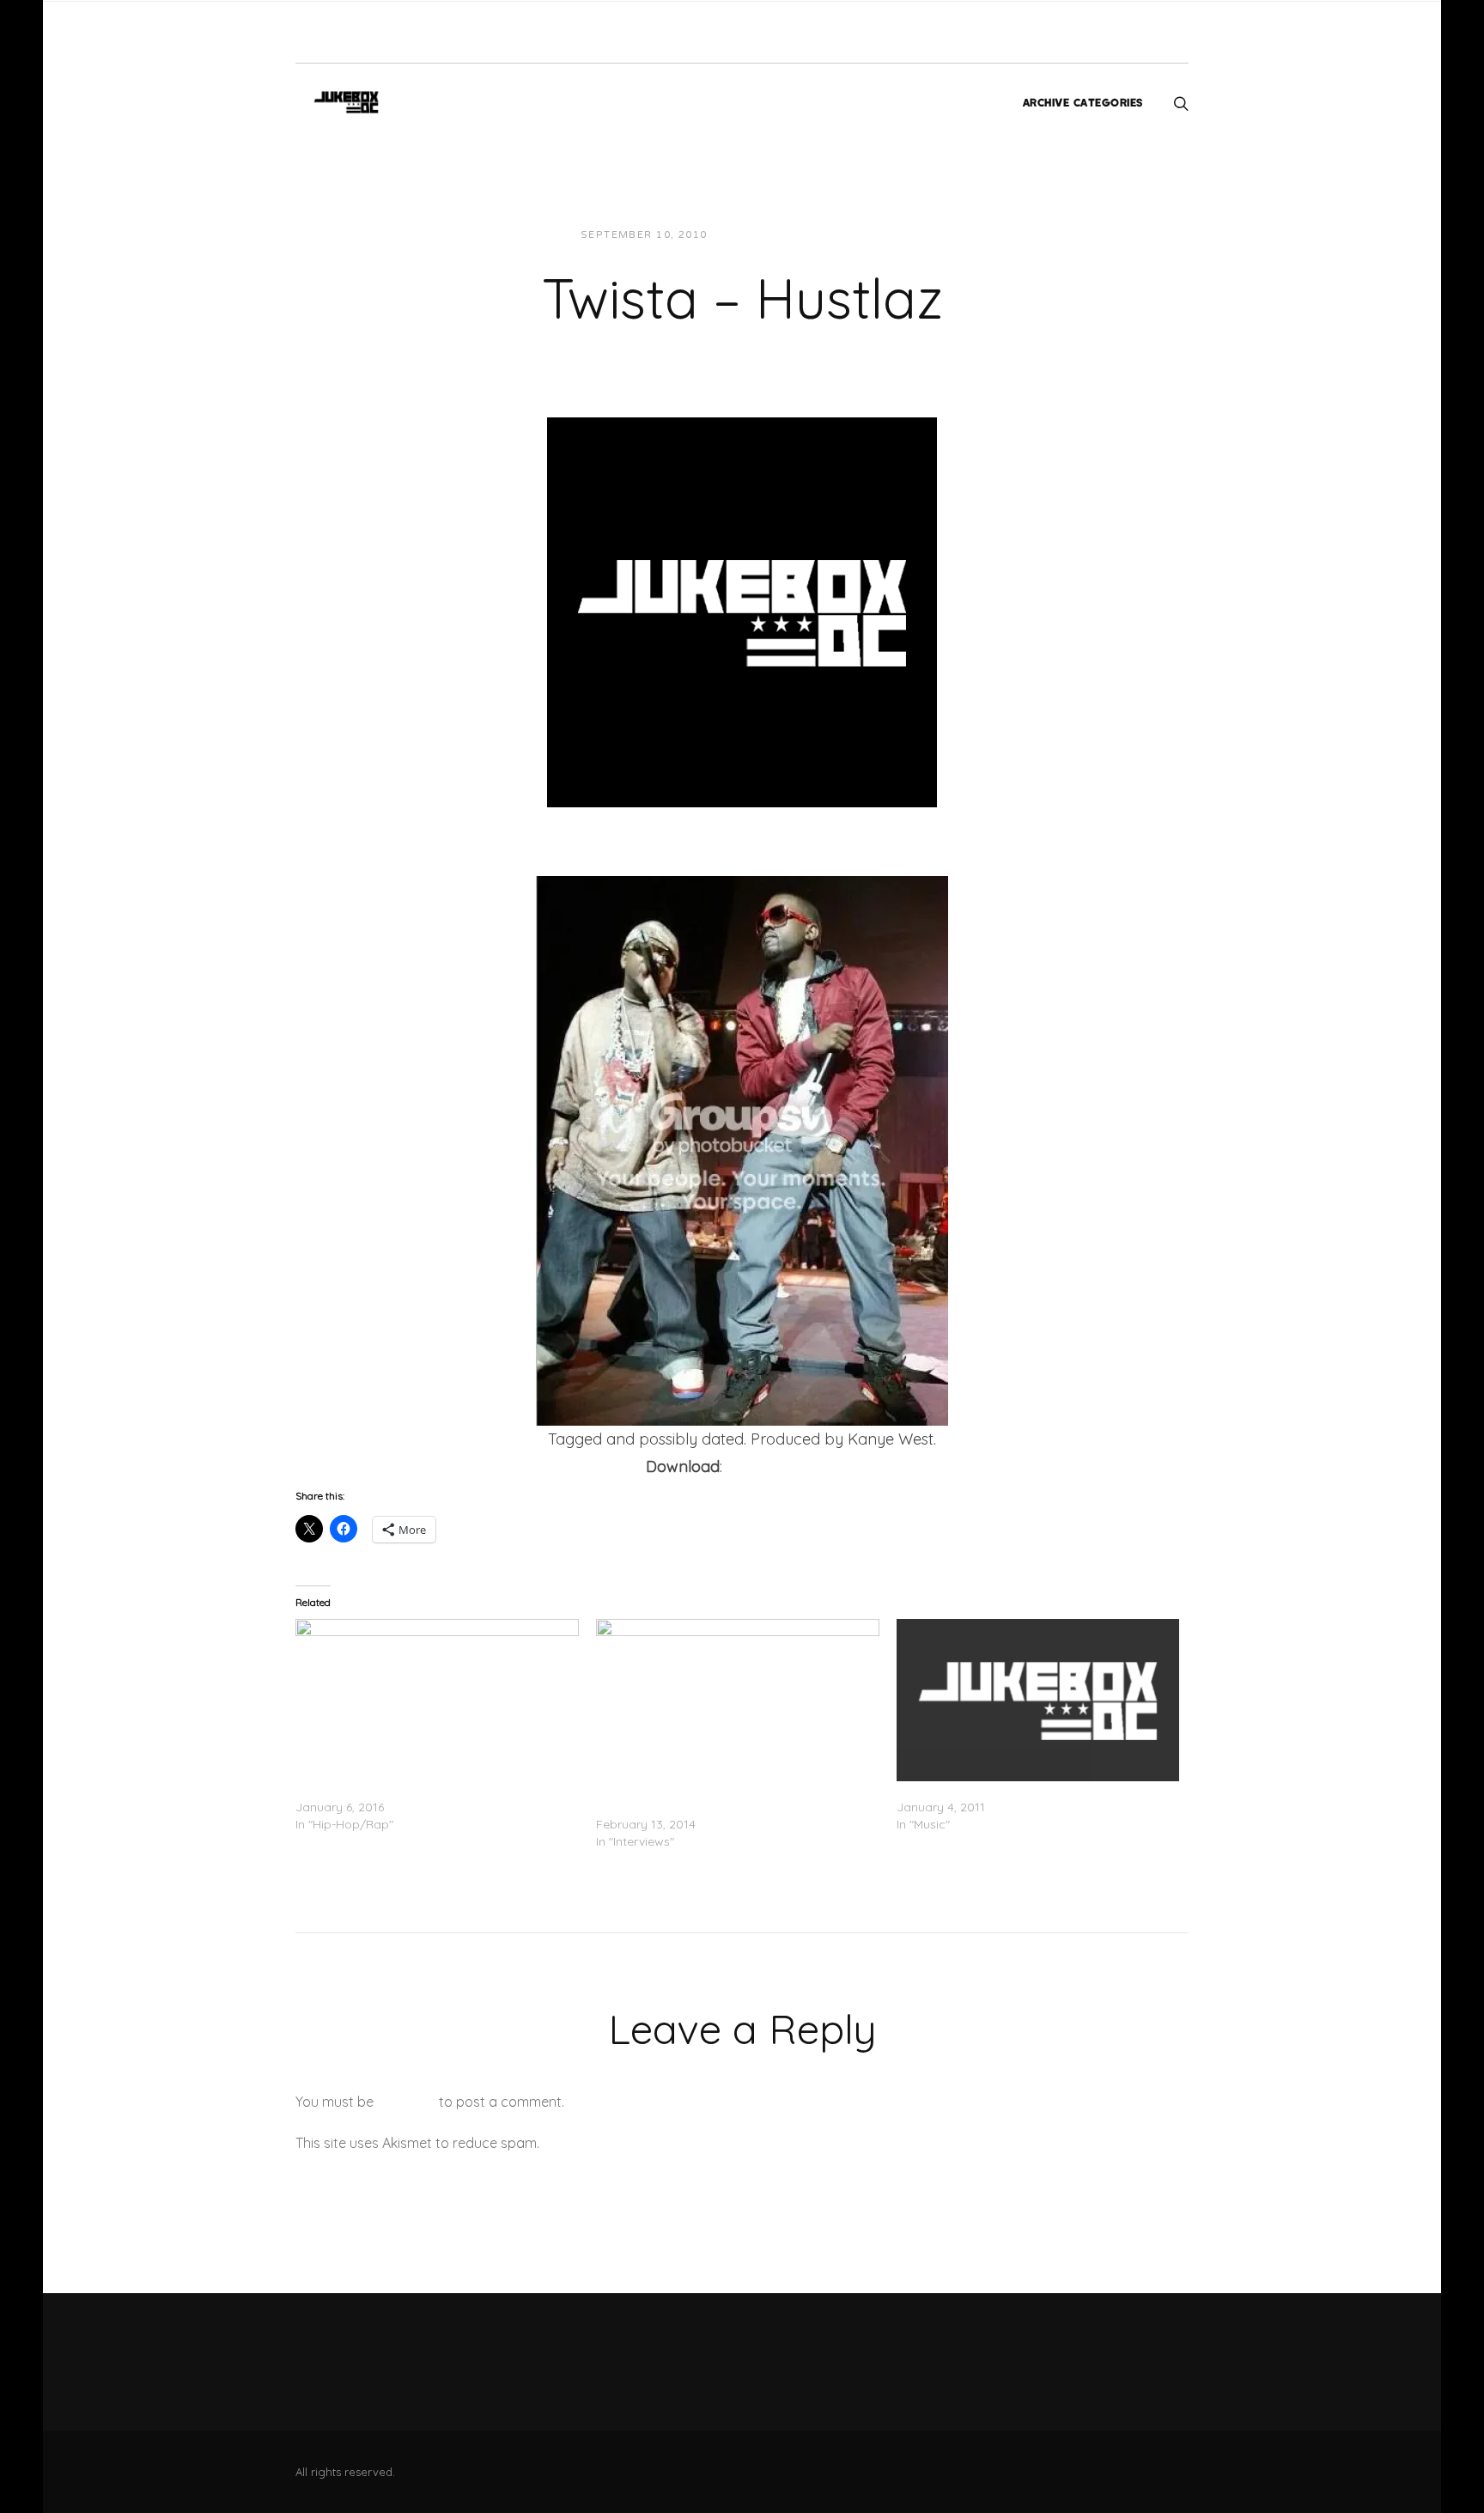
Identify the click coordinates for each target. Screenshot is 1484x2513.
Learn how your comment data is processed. (685, 2143)
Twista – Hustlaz (783, 1466)
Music (871, 235)
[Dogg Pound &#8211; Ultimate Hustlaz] (437, 1700)
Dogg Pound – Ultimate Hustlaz (385, 1790)
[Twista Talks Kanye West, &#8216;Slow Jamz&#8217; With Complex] (738, 1700)
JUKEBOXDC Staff (779, 235)
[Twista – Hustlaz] (742, 611)
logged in (406, 2102)
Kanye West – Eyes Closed (972, 1790)
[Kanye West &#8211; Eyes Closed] (1038, 1700)
